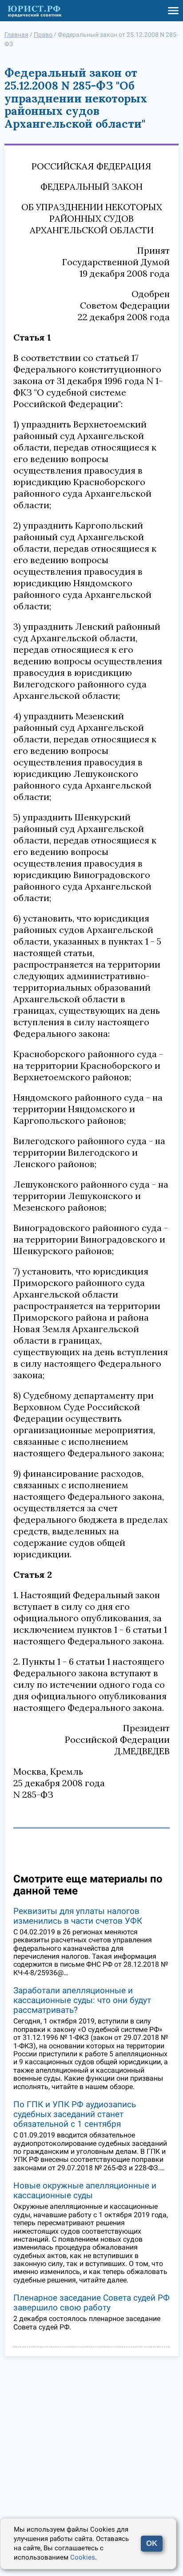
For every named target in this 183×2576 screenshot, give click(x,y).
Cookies (83, 2557)
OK (152, 2543)
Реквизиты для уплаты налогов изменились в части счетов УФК (78, 1916)
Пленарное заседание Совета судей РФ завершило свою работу (91, 2303)
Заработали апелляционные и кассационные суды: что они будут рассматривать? (82, 2000)
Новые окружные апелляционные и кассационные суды (85, 2190)
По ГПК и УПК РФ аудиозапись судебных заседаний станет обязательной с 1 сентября (75, 2114)
